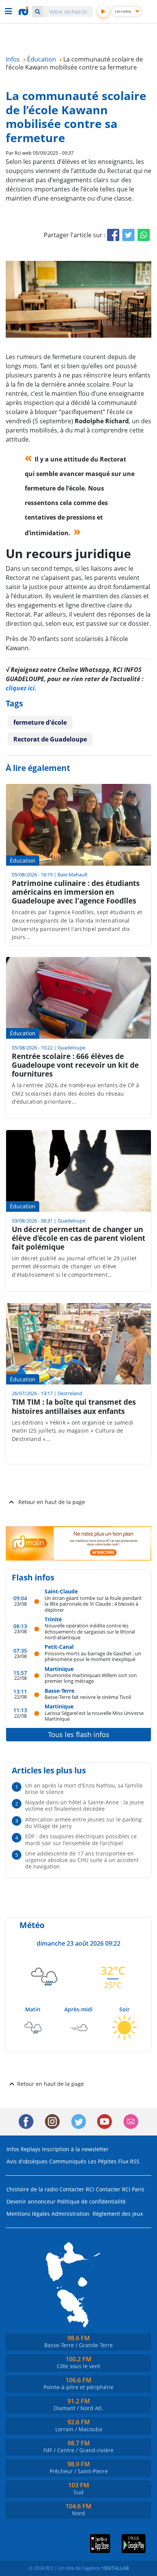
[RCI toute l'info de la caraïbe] (24, 11)
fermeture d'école (40, 722)
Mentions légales (28, 2214)
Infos (13, 2149)
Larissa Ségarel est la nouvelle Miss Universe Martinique (94, 1716)
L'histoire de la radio (32, 2189)
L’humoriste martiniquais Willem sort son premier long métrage (91, 1678)
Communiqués (68, 2161)
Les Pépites (102, 2161)
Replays (30, 2149)
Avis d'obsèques (27, 2161)
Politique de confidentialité (91, 2201)
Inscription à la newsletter (75, 2149)
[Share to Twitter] (128, 235)
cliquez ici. (21, 688)
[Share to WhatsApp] (144, 235)
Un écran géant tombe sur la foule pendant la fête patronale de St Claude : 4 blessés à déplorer (93, 1604)
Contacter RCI (77, 2189)
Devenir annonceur (31, 2201)
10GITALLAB (115, 2568)
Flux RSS (129, 2161)
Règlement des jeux (118, 2214)
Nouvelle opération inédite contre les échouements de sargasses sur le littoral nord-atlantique (90, 1631)
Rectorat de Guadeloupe (50, 739)
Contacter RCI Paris (120, 2189)
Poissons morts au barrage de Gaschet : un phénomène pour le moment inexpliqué (93, 1656)
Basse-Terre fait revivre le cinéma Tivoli (88, 1697)
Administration (70, 2214)
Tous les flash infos (79, 1734)
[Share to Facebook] (113, 235)
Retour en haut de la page (52, 1502)
